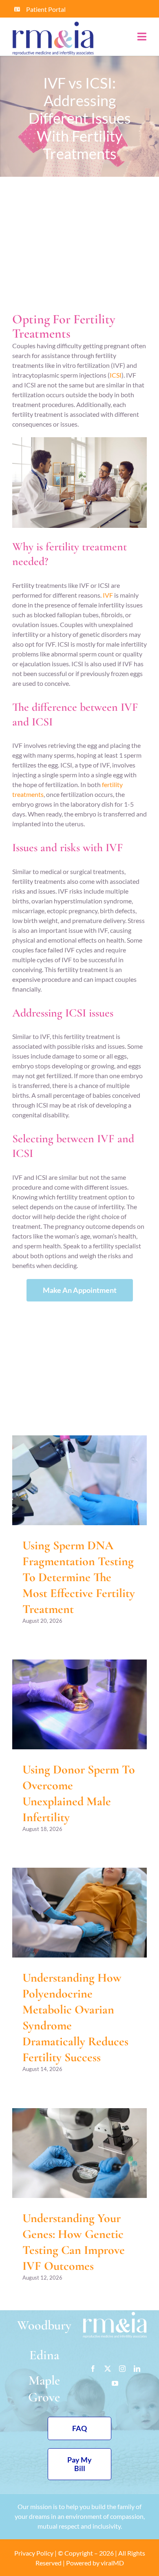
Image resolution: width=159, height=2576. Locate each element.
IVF (108, 595)
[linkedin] (137, 2369)
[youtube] (115, 2383)
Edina (44, 2355)
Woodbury (44, 2325)
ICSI (116, 375)
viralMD (112, 2563)
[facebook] (93, 2369)
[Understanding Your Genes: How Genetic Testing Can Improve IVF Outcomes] (79, 2153)
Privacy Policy (34, 2553)
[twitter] (108, 2369)
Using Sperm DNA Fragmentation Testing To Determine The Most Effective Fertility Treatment (79, 1577)
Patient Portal (46, 9)
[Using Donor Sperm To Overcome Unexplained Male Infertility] (79, 1704)
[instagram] (122, 2369)
